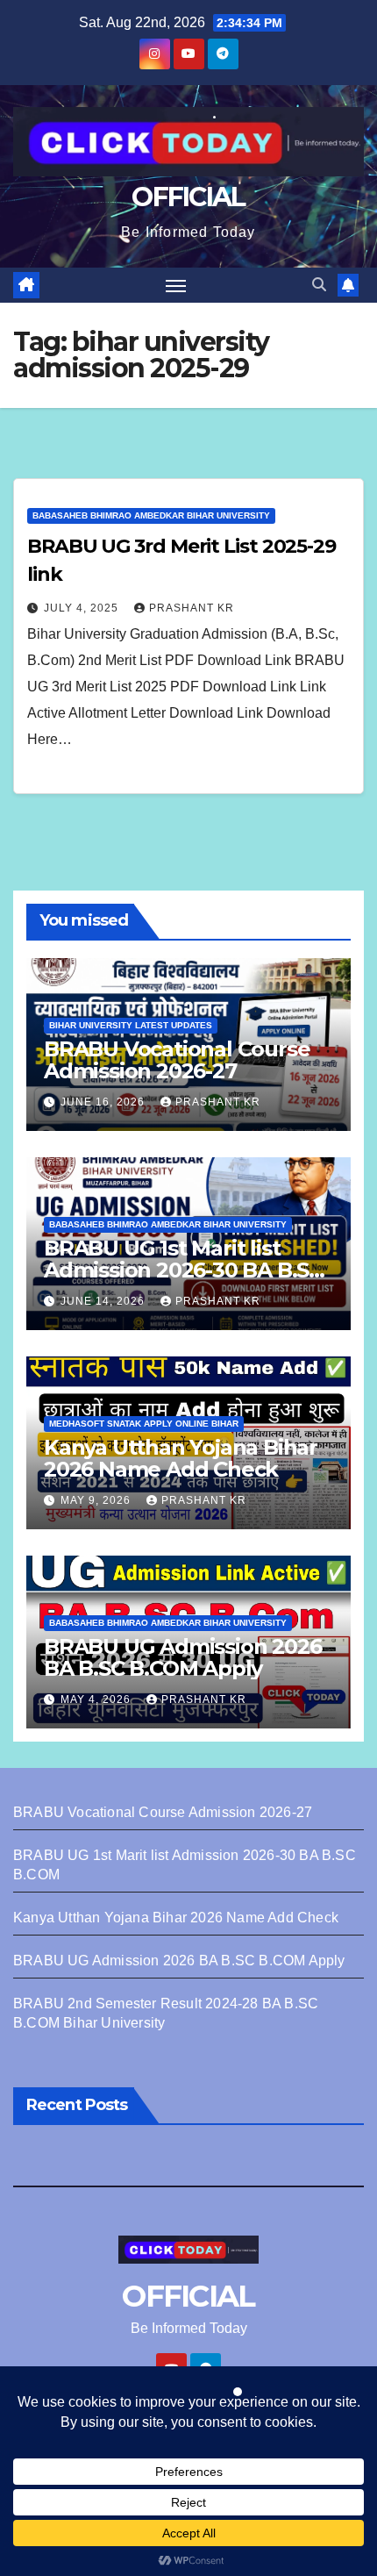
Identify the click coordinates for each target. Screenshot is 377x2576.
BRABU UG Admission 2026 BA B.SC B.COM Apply (182, 1657)
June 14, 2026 (104, 1301)
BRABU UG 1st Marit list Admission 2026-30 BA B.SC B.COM (183, 1270)
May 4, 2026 (97, 1699)
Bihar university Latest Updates (131, 1025)
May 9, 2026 (97, 1500)
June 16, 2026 (104, 1102)
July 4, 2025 (83, 608)
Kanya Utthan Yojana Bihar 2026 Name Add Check (181, 1458)
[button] (319, 285)
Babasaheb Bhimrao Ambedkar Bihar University (151, 515)
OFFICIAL (188, 197)
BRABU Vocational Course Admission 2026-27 (177, 1060)
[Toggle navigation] (176, 285)
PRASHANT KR (192, 608)
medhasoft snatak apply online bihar (144, 1424)
